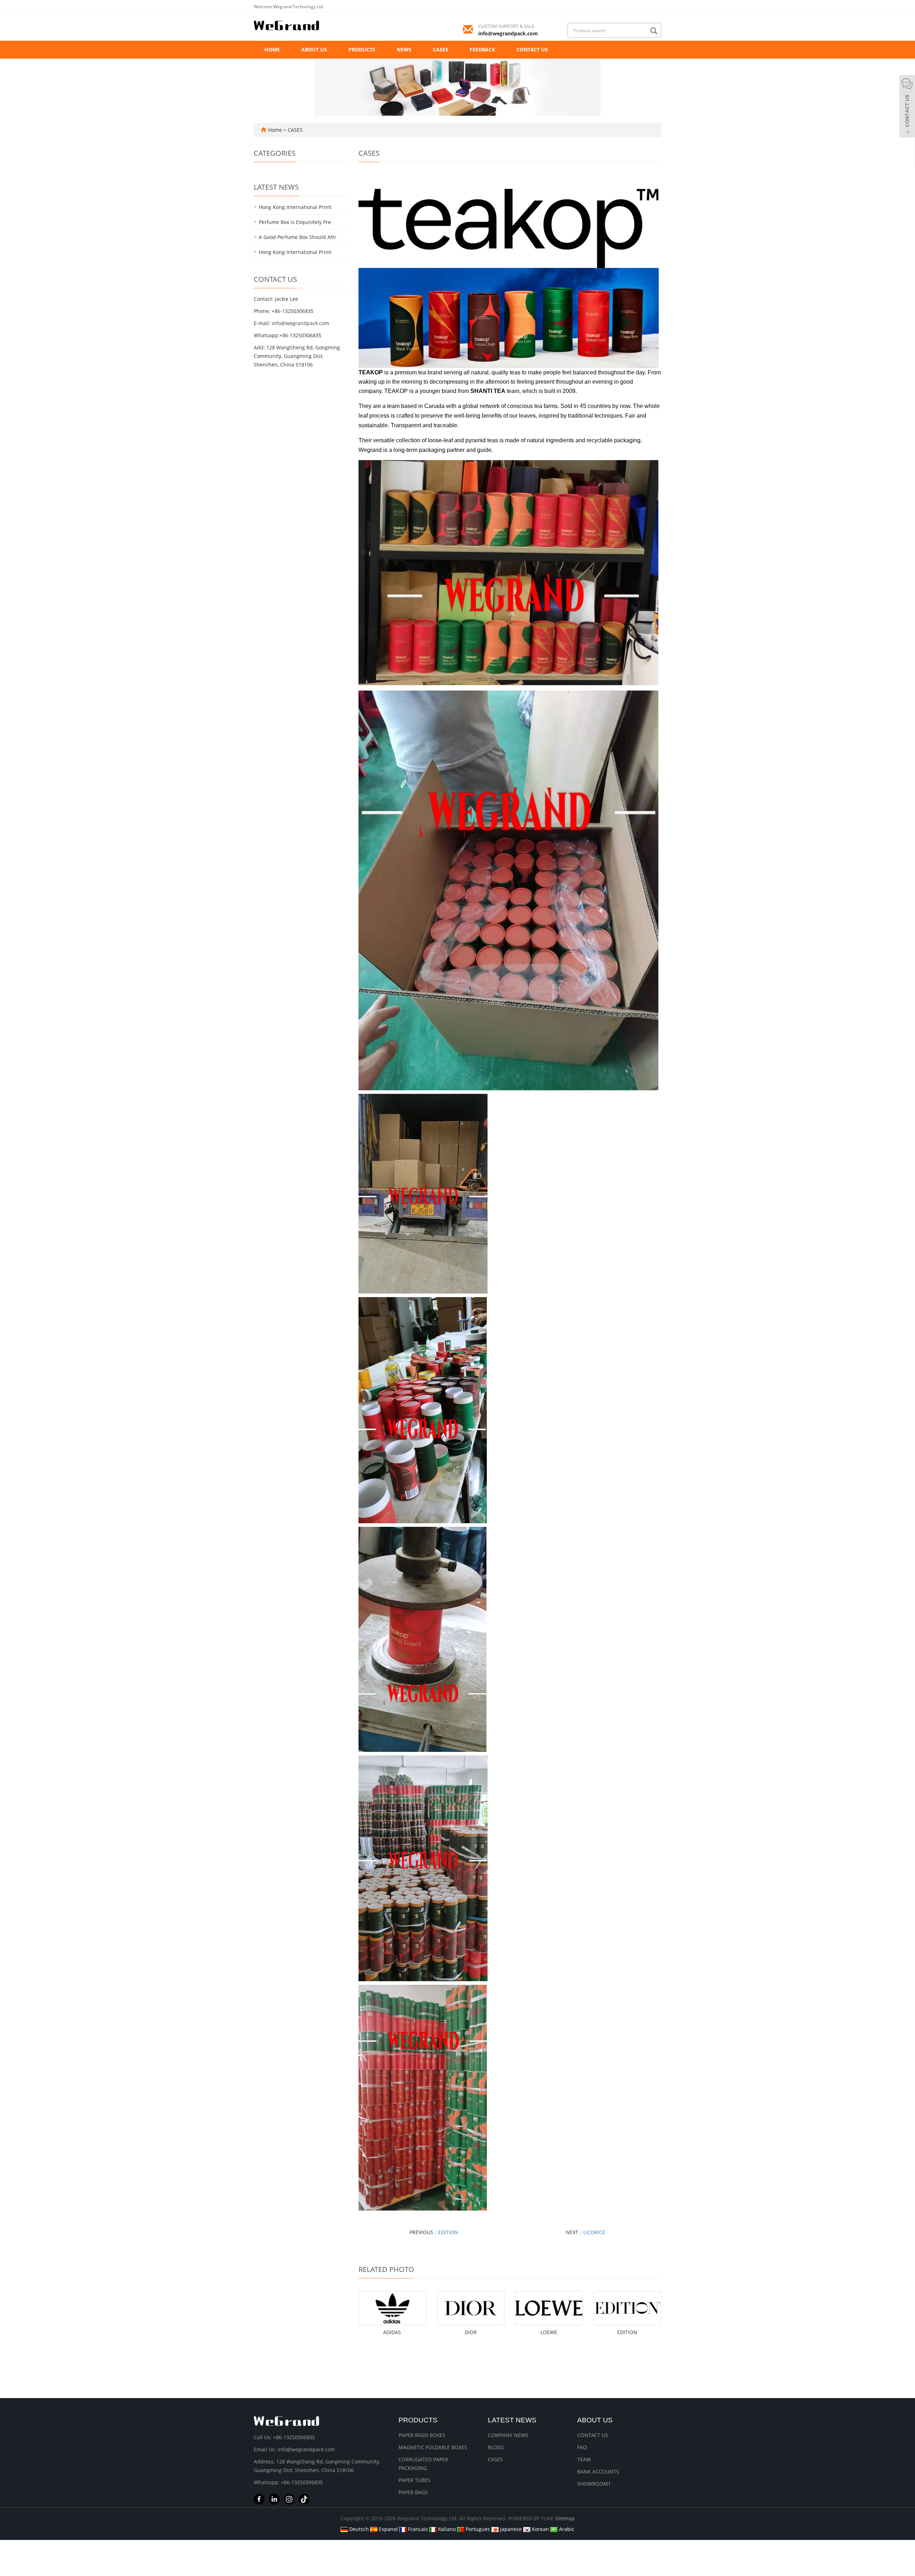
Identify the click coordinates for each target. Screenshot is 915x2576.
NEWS (404, 49)
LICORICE (594, 2232)
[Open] (907, 107)
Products (418, 2420)
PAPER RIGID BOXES (422, 2435)
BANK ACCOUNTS (598, 2472)
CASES (441, 49)
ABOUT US (314, 49)
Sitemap (565, 2518)
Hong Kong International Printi (295, 207)
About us (595, 2420)
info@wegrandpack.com (508, 33)
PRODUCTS (362, 49)
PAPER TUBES (414, 2480)
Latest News (512, 2420)
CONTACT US (532, 49)
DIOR (471, 2332)
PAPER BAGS (413, 2492)
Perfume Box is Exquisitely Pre (295, 222)
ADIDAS (392, 2332)
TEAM (584, 2459)
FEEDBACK (482, 49)
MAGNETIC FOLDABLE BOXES (433, 2447)
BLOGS (496, 2447)
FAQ (582, 2447)
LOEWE (549, 2332)
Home (272, 49)
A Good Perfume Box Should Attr (298, 237)
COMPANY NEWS (508, 2435)
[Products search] (656, 31)
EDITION (448, 2232)
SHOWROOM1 (594, 2484)
